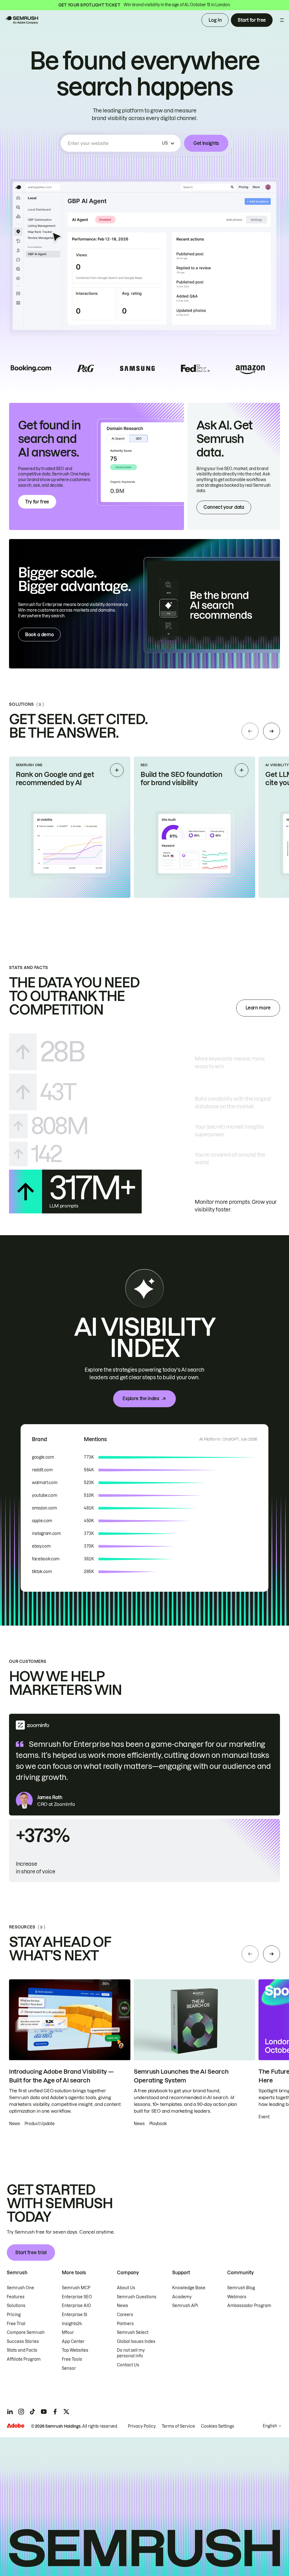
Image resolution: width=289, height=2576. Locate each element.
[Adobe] (16, 2426)
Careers (125, 2315)
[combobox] (114, 143)
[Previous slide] (250, 731)
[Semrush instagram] (21, 2412)
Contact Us (128, 2365)
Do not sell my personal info (131, 2353)
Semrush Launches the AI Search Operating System (181, 2076)
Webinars (237, 2297)
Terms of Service (178, 2426)
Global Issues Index (136, 2342)
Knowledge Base (189, 2288)
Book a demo (39, 635)
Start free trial (31, 2253)
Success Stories (23, 2342)
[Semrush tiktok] (32, 2412)
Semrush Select (133, 2332)
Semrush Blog (241, 2288)
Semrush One (20, 2288)
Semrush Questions (137, 2297)
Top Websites (75, 2350)
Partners (125, 2324)
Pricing (14, 2315)
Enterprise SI (75, 2315)
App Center (73, 2342)
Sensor (69, 2368)
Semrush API (185, 2306)
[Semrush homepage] (21, 20)
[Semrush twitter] (66, 2412)
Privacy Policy (142, 2426)
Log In (215, 20)
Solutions (16, 2306)
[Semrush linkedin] (10, 2412)
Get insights (206, 143)
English (270, 2426)
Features (16, 2297)
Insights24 (72, 2324)
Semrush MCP (76, 2288)
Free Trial (16, 2324)
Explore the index (141, 1398)
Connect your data (224, 507)
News (122, 2306)
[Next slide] (272, 731)
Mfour (68, 2332)
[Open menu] (282, 20)
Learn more (258, 1008)
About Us (126, 2288)
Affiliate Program (24, 2359)
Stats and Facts (22, 2350)
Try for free (37, 502)
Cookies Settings (218, 2426)
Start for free (252, 20)
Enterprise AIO (76, 2306)
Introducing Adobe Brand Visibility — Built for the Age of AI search (61, 2076)
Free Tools (72, 2359)
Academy (182, 2297)
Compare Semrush (26, 2332)
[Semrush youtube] (44, 2412)
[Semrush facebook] (55, 2412)
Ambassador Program (249, 2306)
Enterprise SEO (77, 2297)
